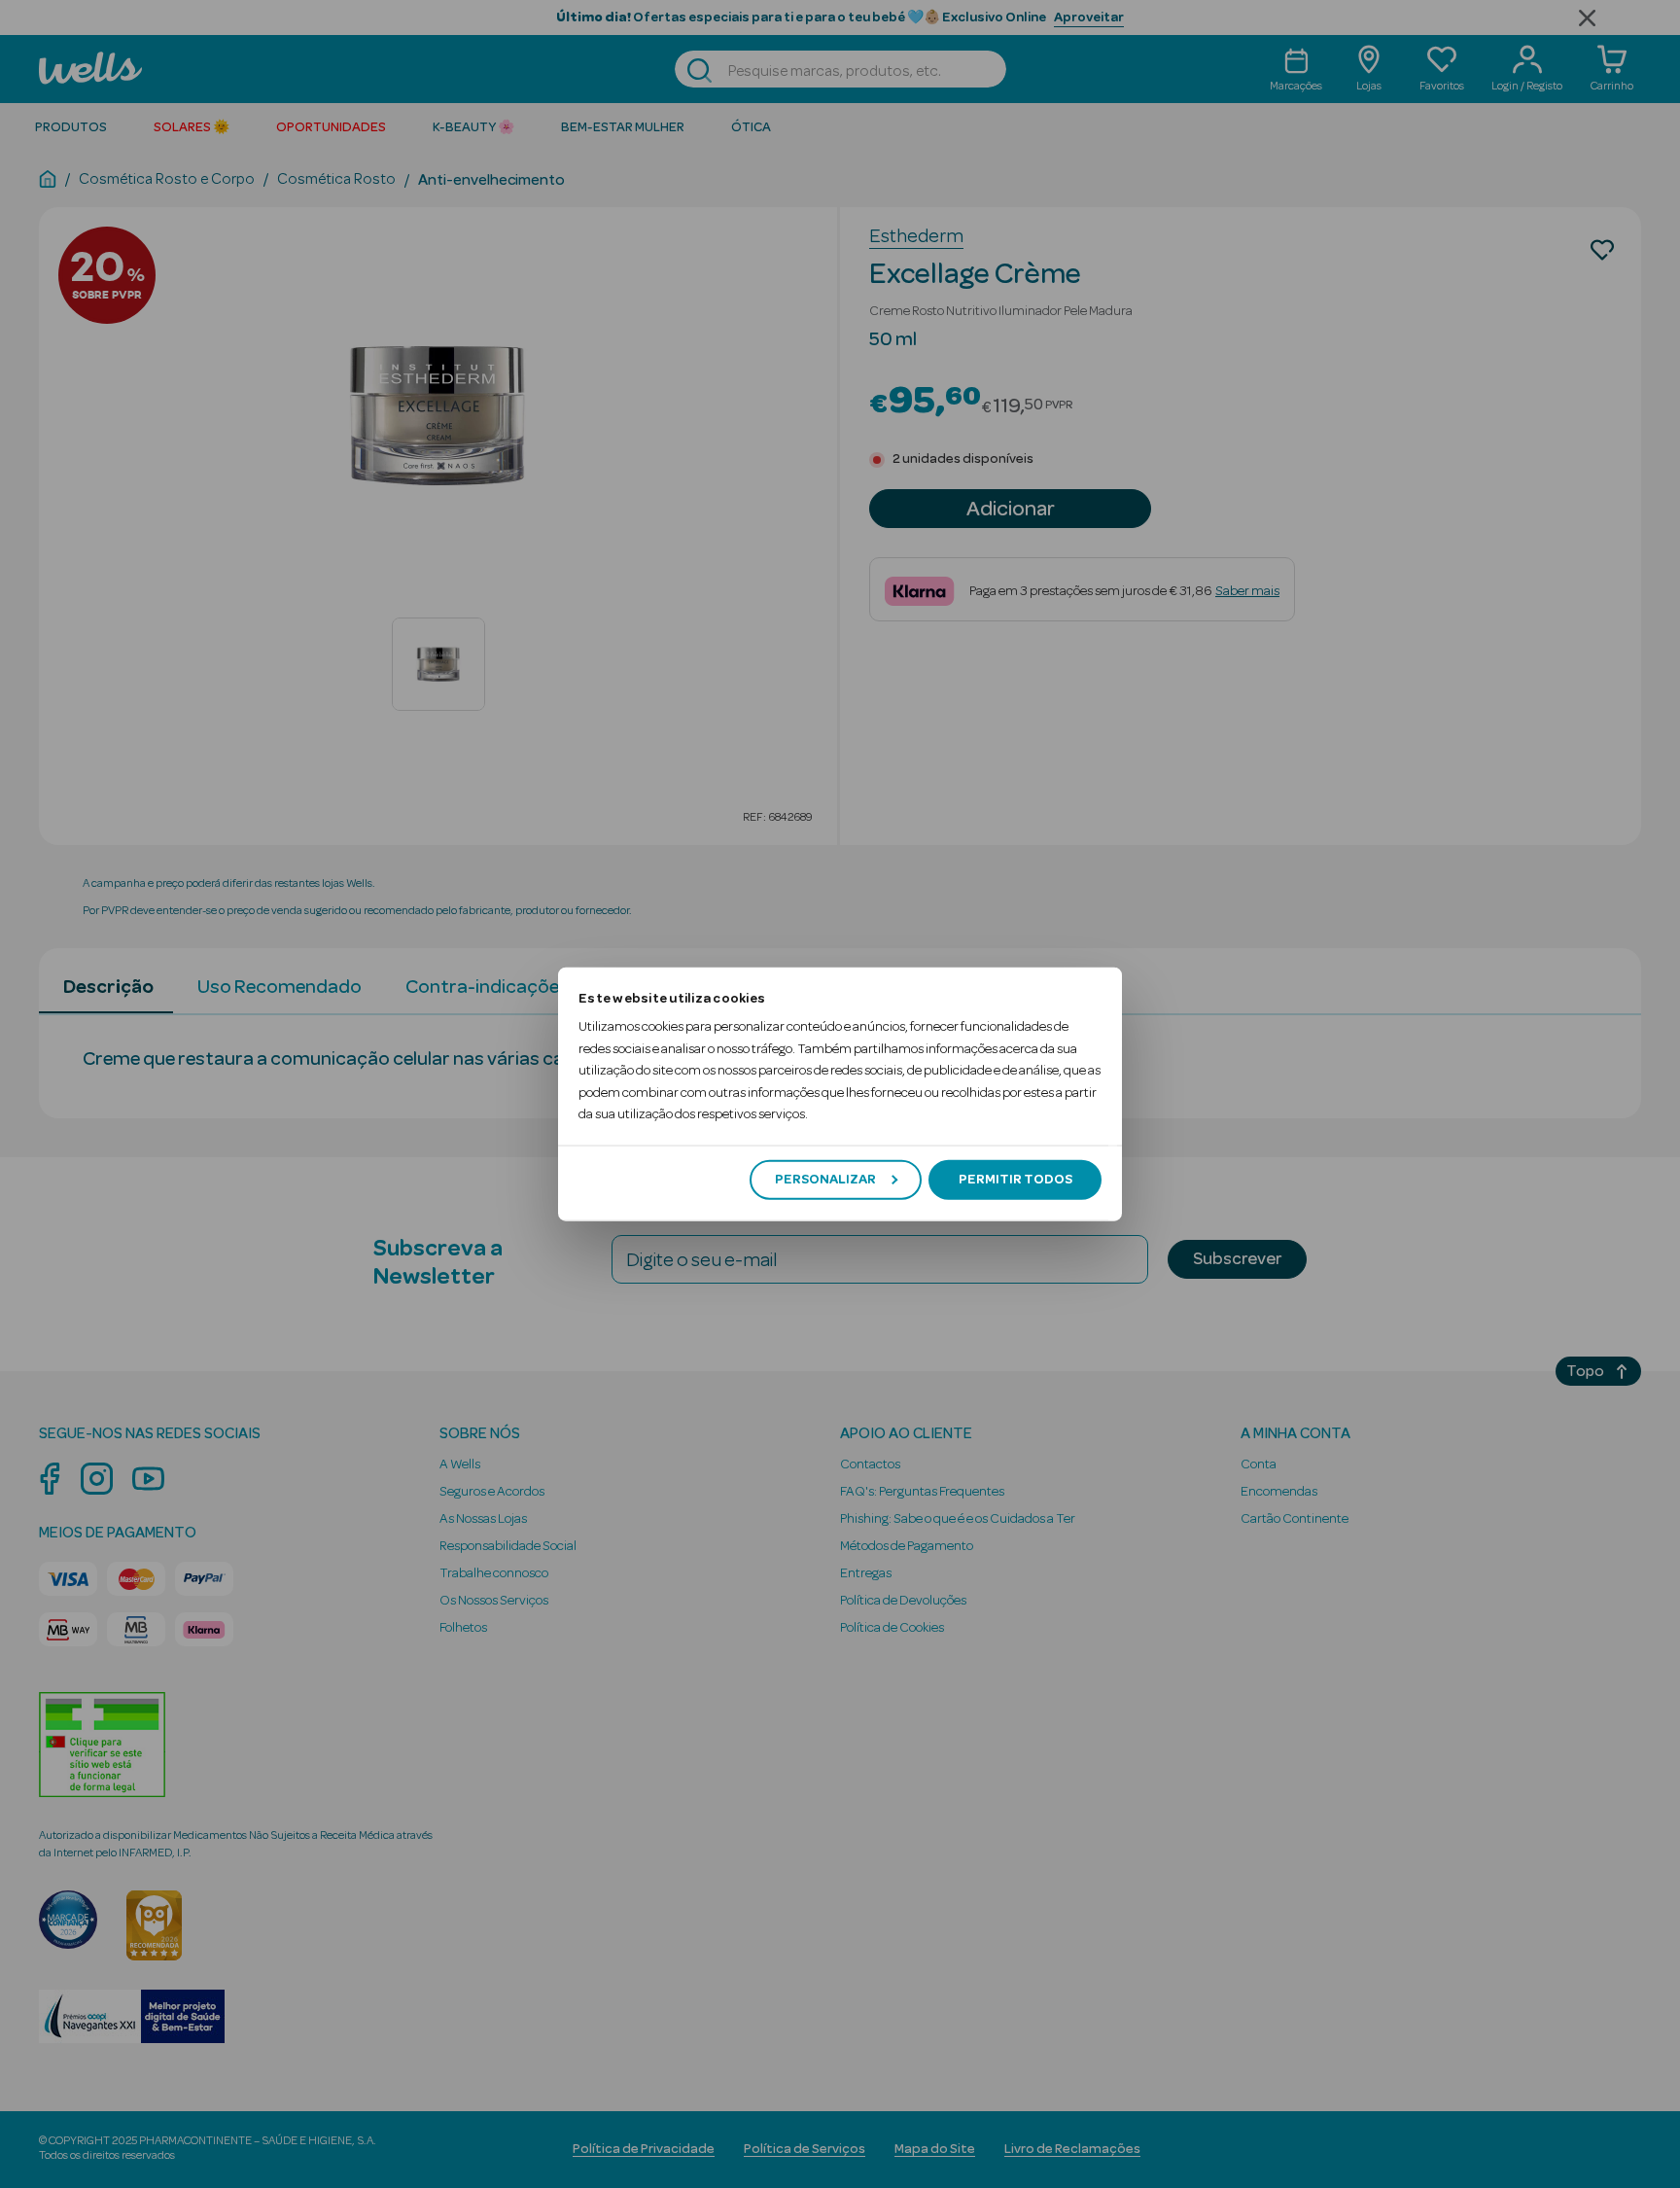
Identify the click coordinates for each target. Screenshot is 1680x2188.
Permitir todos (1015, 1180)
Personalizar (825, 1180)
